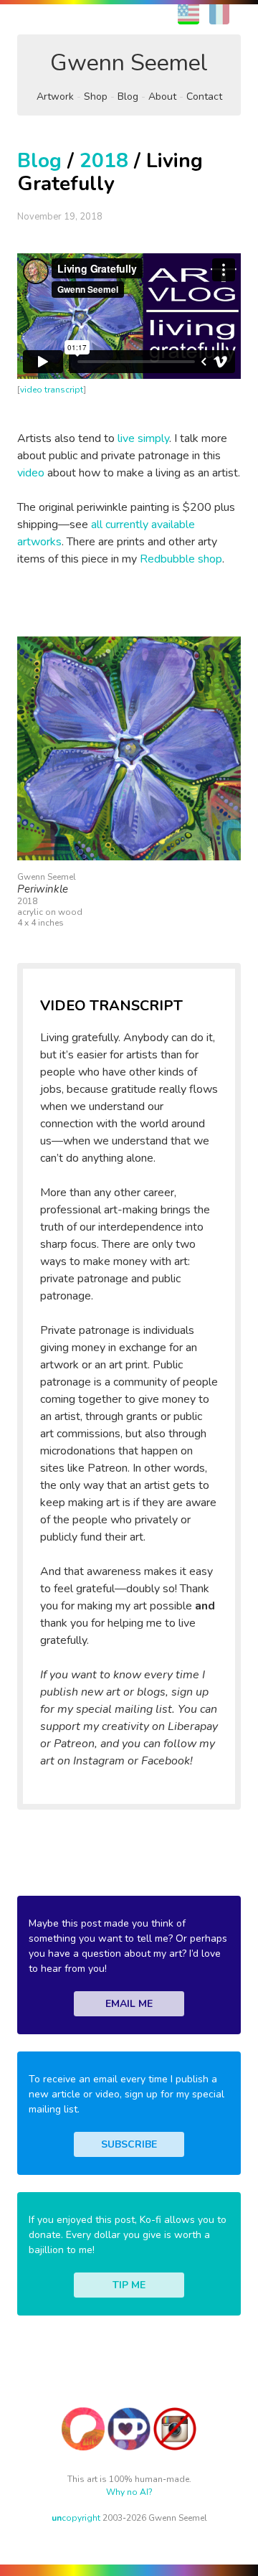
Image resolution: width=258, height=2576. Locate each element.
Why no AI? (129, 2492)
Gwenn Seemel (129, 63)
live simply (143, 438)
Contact (204, 97)
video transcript (52, 390)
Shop (96, 97)
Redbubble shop (181, 559)
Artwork (55, 97)
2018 (104, 161)
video (31, 473)
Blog (128, 97)
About (162, 97)
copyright (76, 2518)
